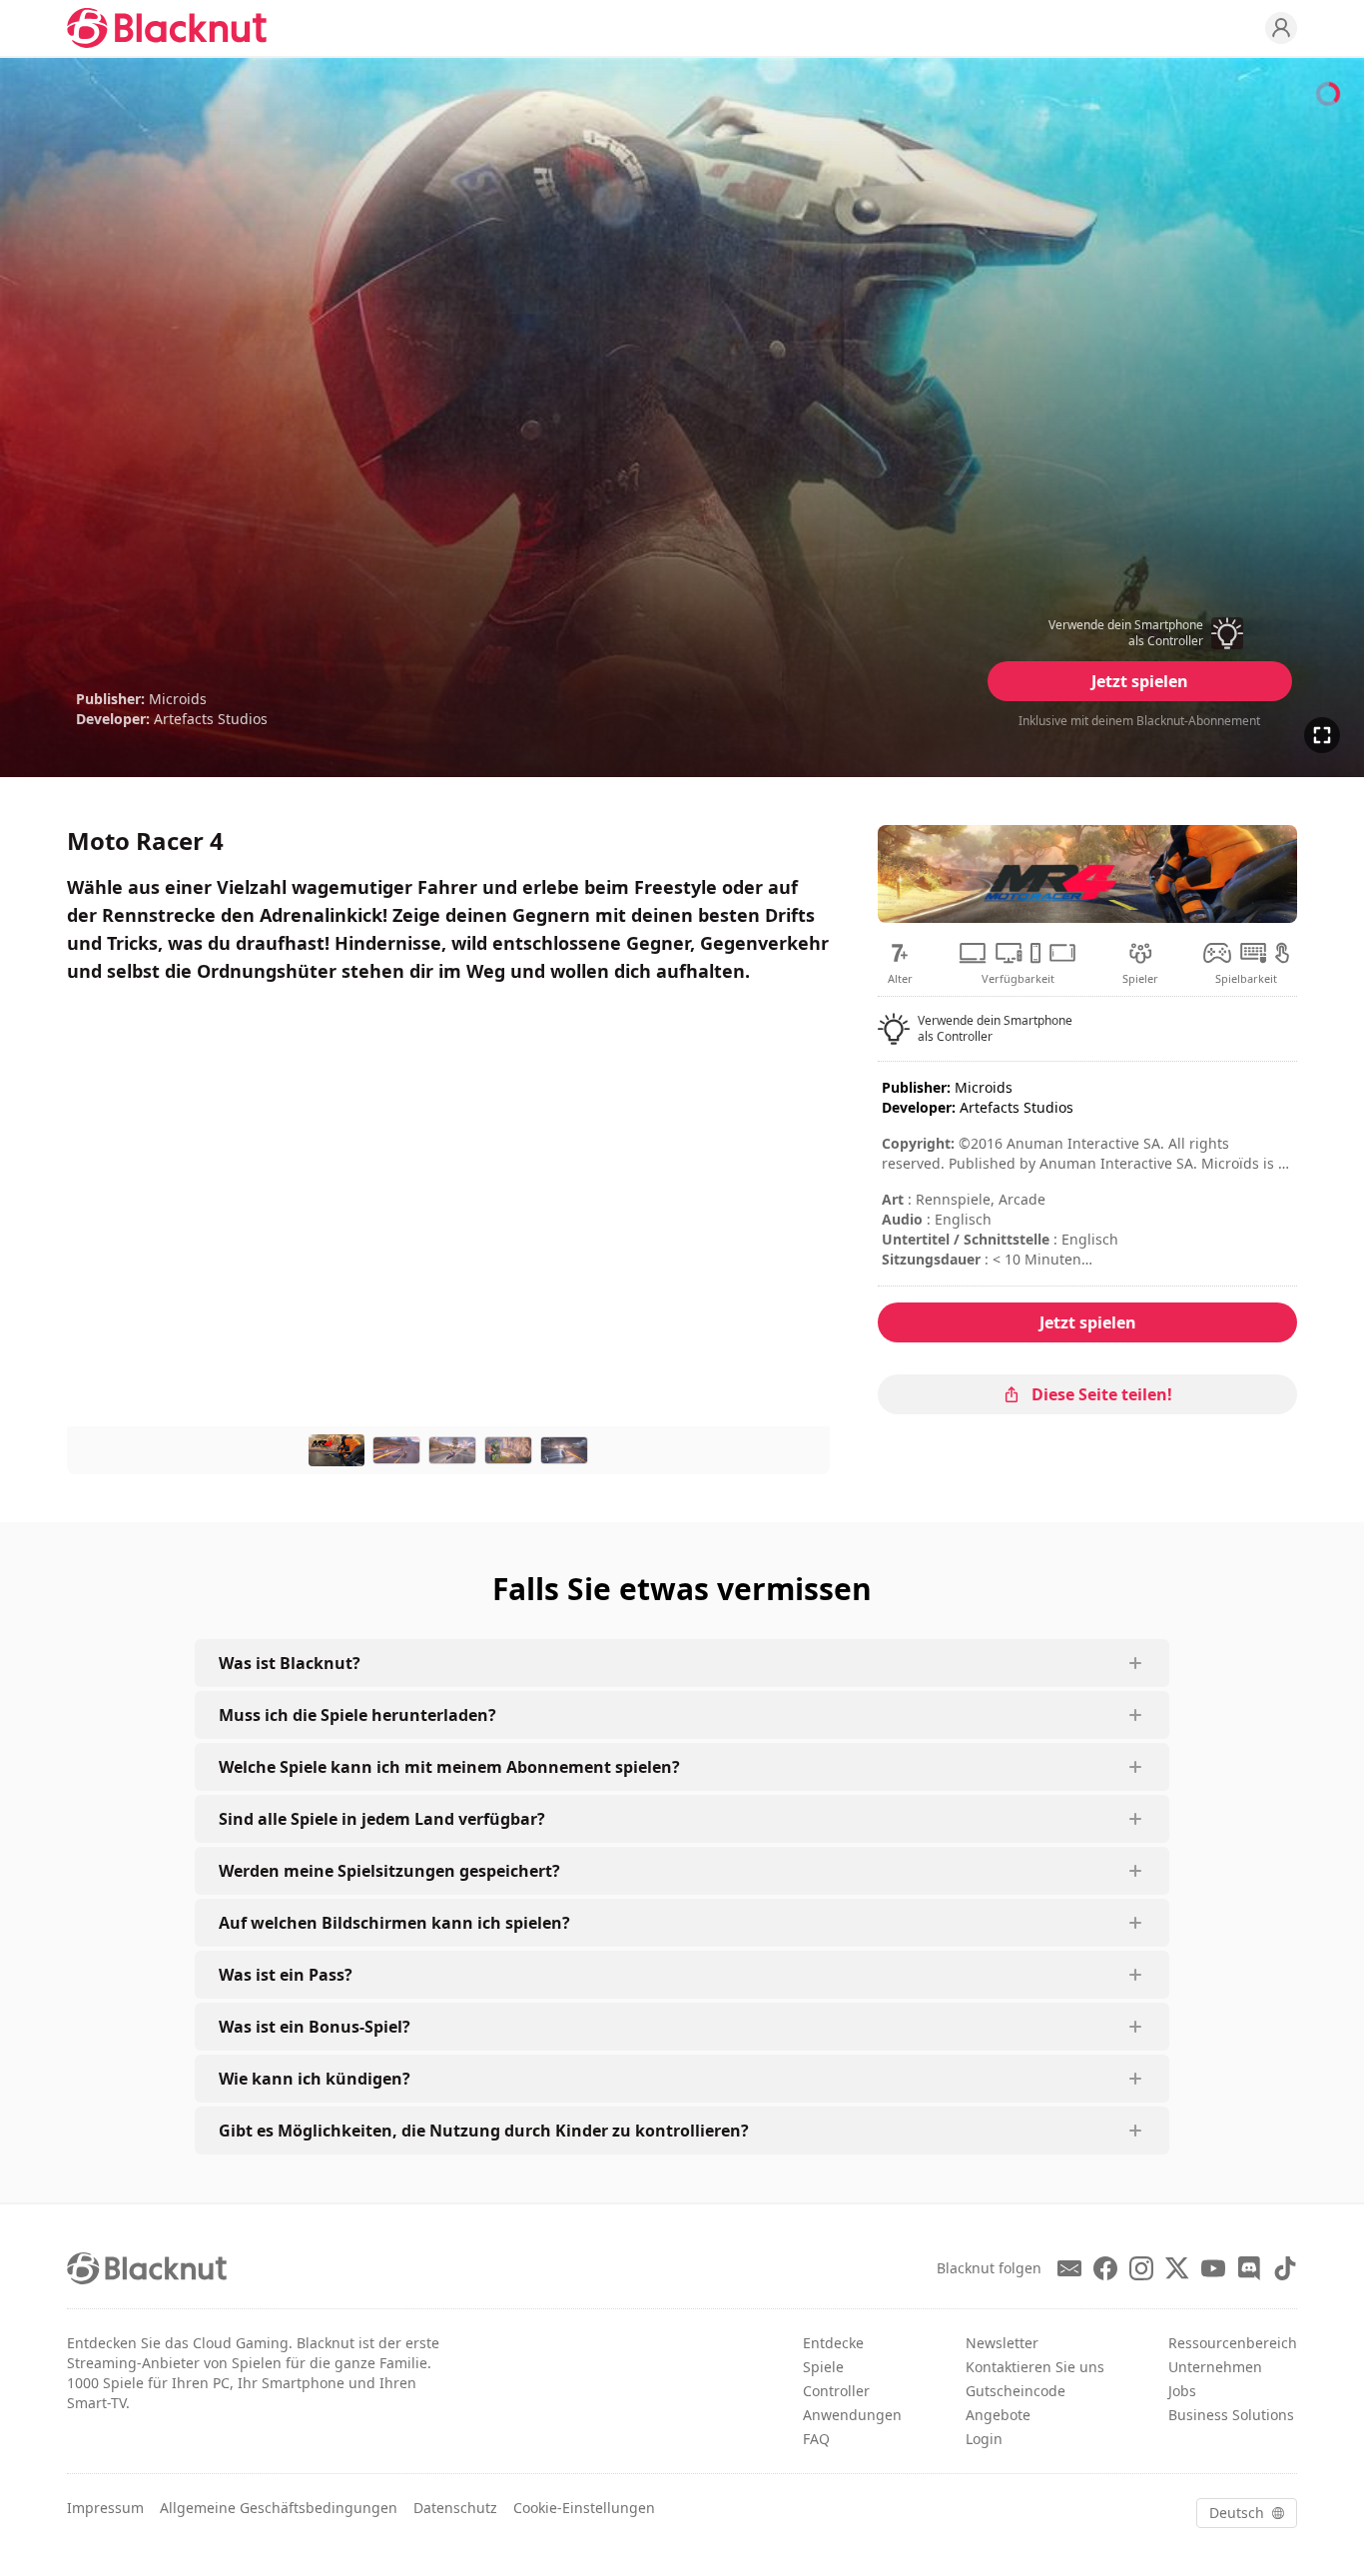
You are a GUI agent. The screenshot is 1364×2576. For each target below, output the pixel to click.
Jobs (1182, 2391)
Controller (836, 2391)
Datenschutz (455, 2508)
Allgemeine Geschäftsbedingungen (279, 2508)
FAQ (816, 2439)
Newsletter (1002, 2343)
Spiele (823, 2367)
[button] (1139, 633)
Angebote (998, 2415)
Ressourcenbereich (1233, 2343)
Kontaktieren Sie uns (1035, 2367)
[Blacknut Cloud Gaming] (167, 28)
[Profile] (1281, 28)
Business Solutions (1231, 2415)
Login (984, 2439)
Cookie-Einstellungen (584, 2508)
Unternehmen (1215, 2367)
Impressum (105, 2508)
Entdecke (833, 2343)
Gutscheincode (1016, 2391)
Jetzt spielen (1140, 681)
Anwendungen (852, 2415)
